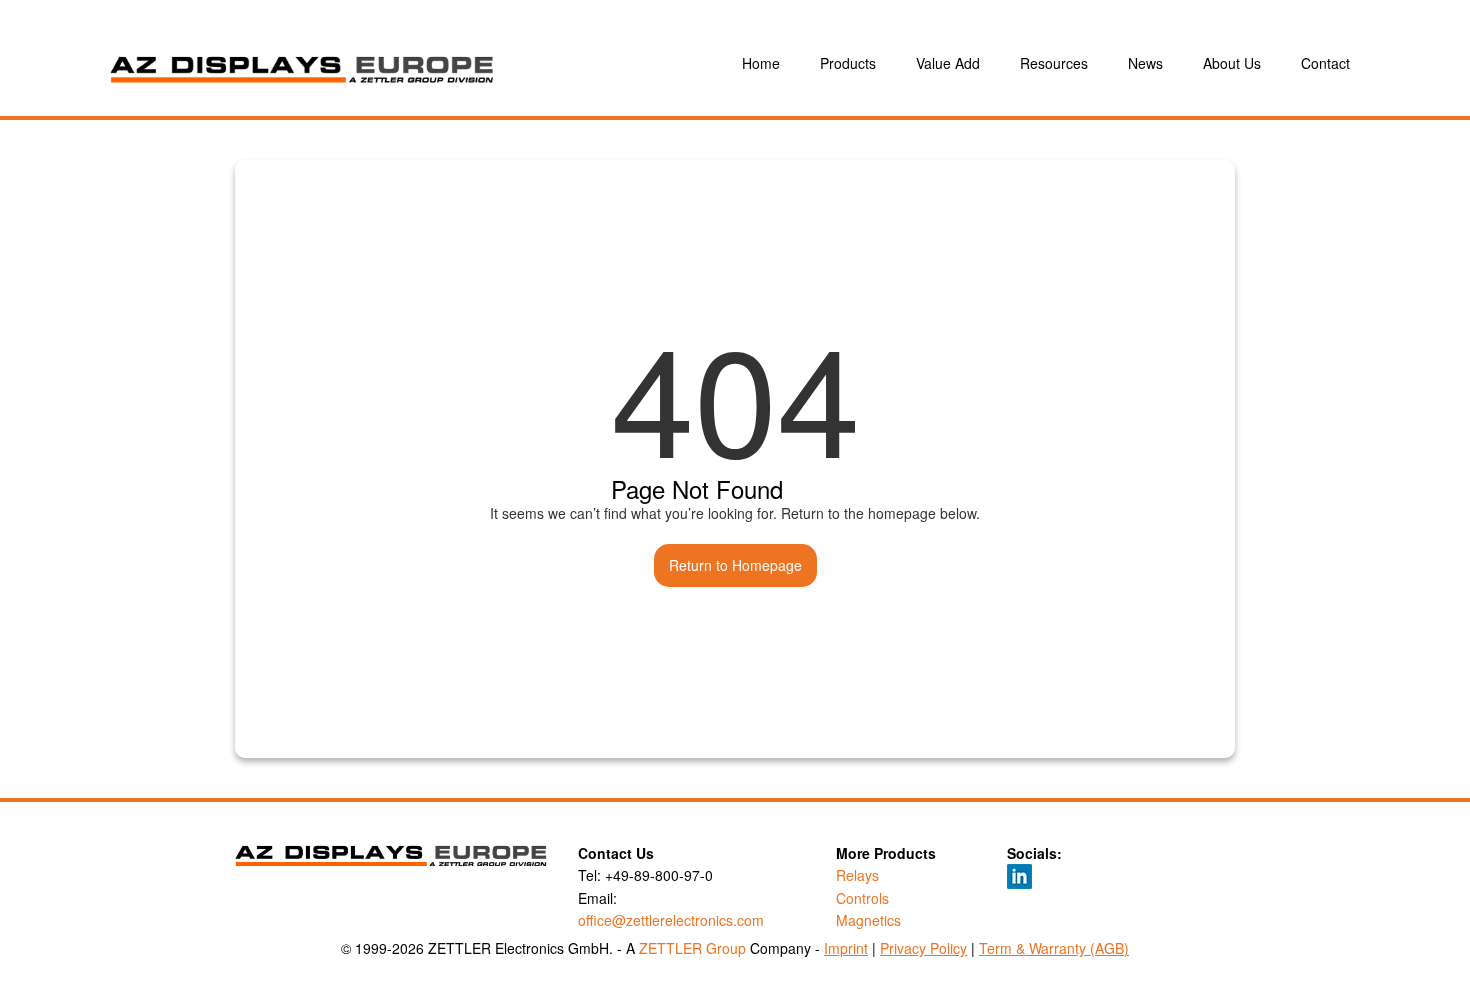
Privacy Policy (923, 948)
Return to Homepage (735, 565)
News (1145, 63)
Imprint (846, 948)
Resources (1054, 63)
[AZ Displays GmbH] (385, 63)
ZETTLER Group (692, 948)
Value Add (948, 63)
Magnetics (868, 920)
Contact (1325, 63)
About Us (1232, 63)
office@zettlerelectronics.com (671, 920)
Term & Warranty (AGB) (1054, 948)
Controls (862, 898)
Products (848, 63)
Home (761, 63)
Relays (857, 875)
